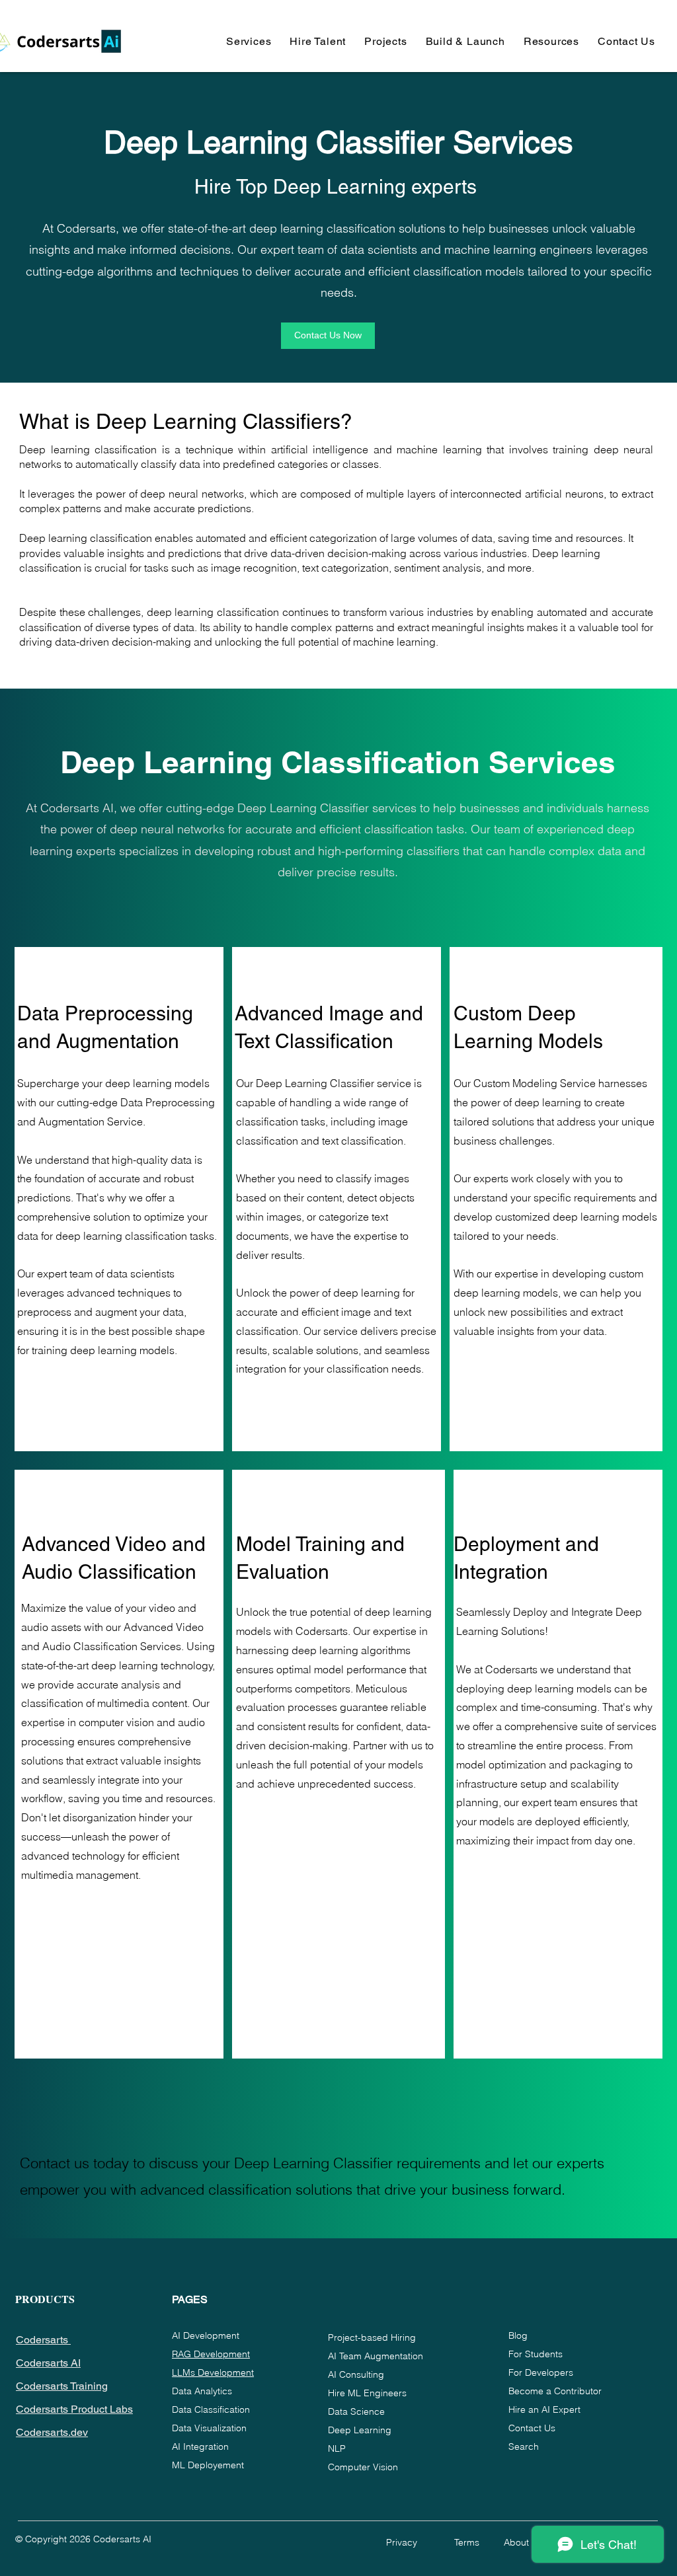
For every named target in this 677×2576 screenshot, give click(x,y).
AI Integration (200, 2446)
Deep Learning (360, 2430)
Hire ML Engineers (367, 2393)
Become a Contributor (555, 2391)
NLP (337, 2448)
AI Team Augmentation (376, 2356)
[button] (249, 41)
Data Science (356, 2411)
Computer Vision (363, 2467)
